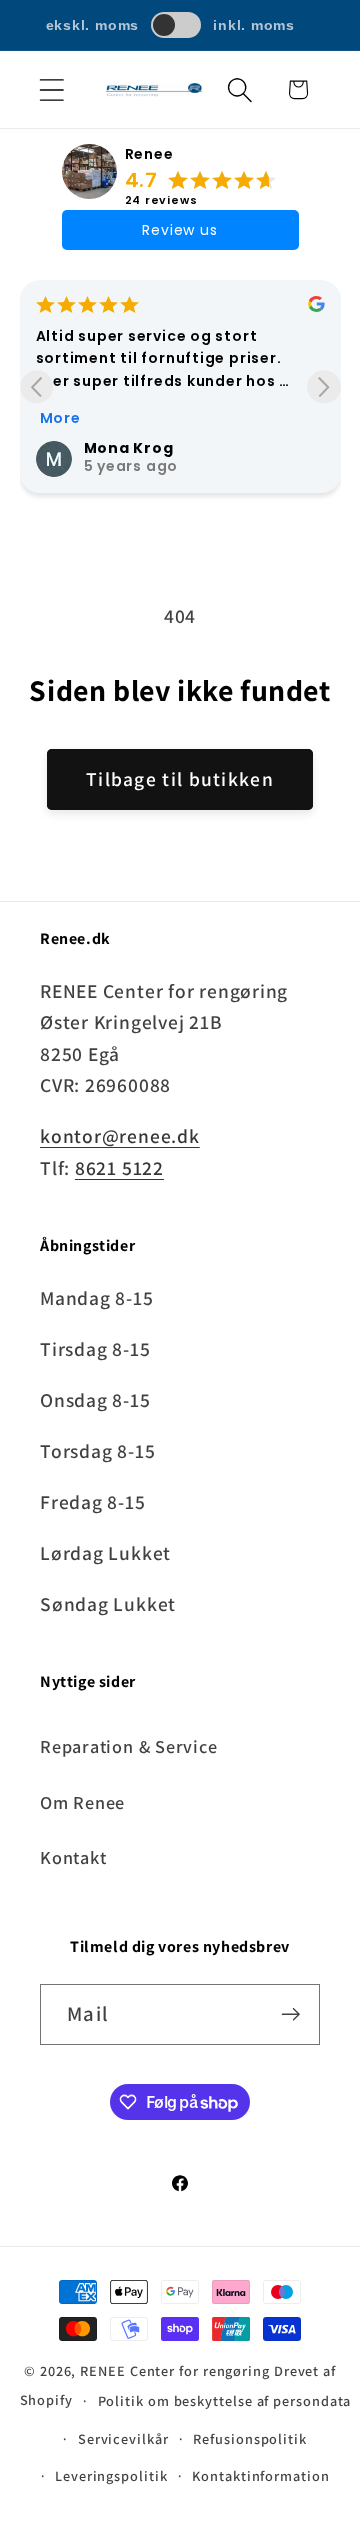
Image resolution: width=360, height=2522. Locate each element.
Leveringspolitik (111, 2475)
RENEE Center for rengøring (175, 2370)
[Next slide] (323, 386)
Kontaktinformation (260, 2475)
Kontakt (73, 1857)
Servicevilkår (123, 2438)
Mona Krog (129, 448)
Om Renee (82, 1802)
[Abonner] (290, 2014)
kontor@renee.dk (120, 1136)
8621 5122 (119, 1168)
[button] (51, 89)
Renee (149, 154)
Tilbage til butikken (180, 779)
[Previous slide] (36, 386)
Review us (179, 230)
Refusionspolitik (250, 2438)
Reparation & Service (129, 1746)
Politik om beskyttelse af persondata (225, 2400)
